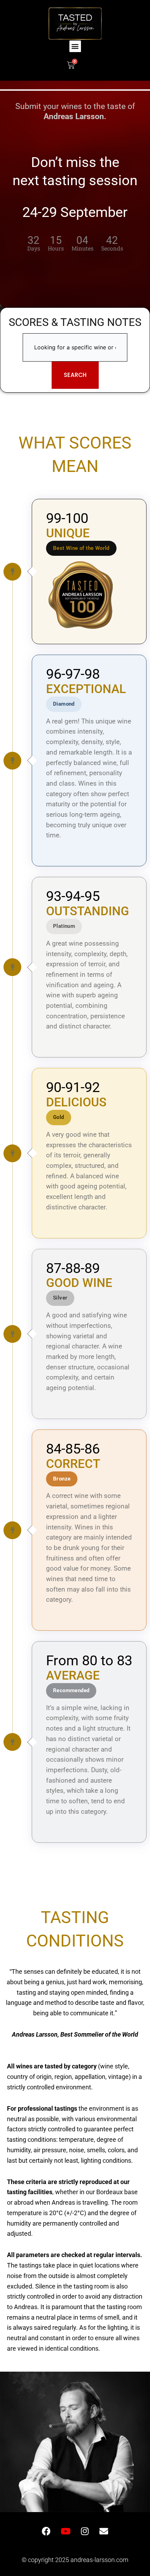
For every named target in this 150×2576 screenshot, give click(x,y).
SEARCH (75, 375)
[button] (75, 46)
